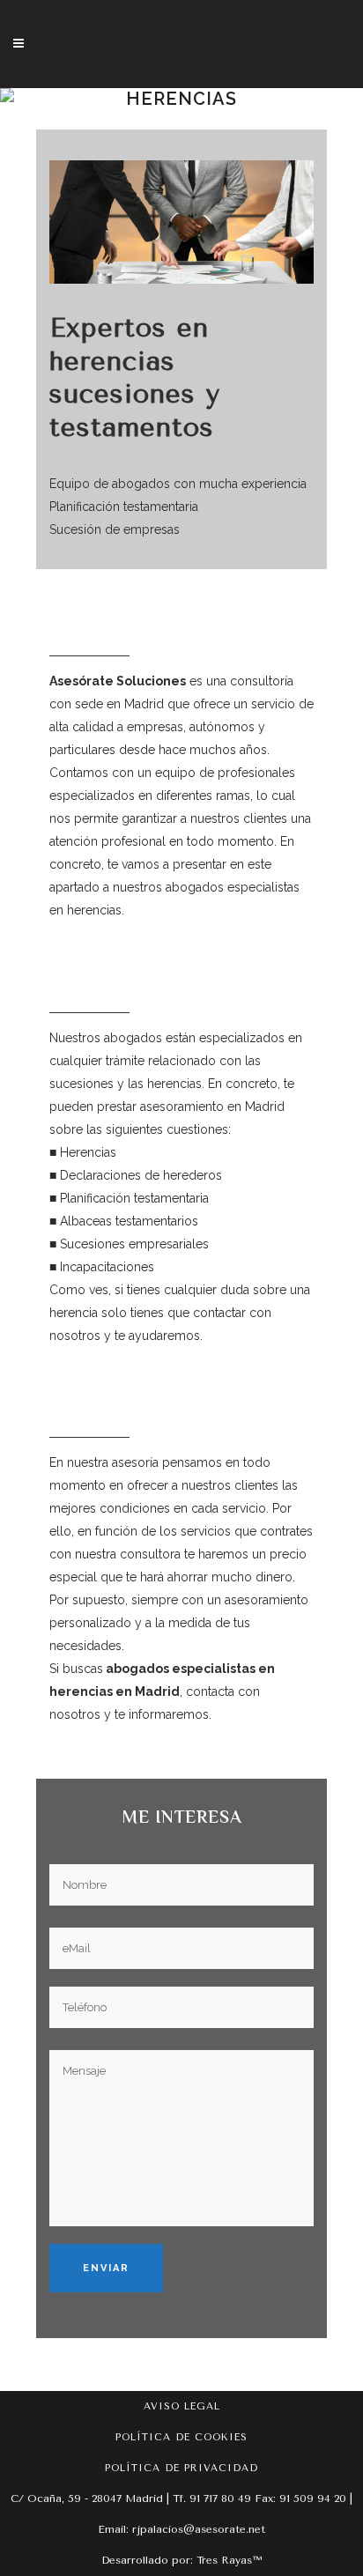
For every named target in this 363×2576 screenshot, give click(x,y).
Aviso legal (182, 2406)
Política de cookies (181, 2437)
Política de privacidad (181, 2468)
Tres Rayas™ (229, 2560)
